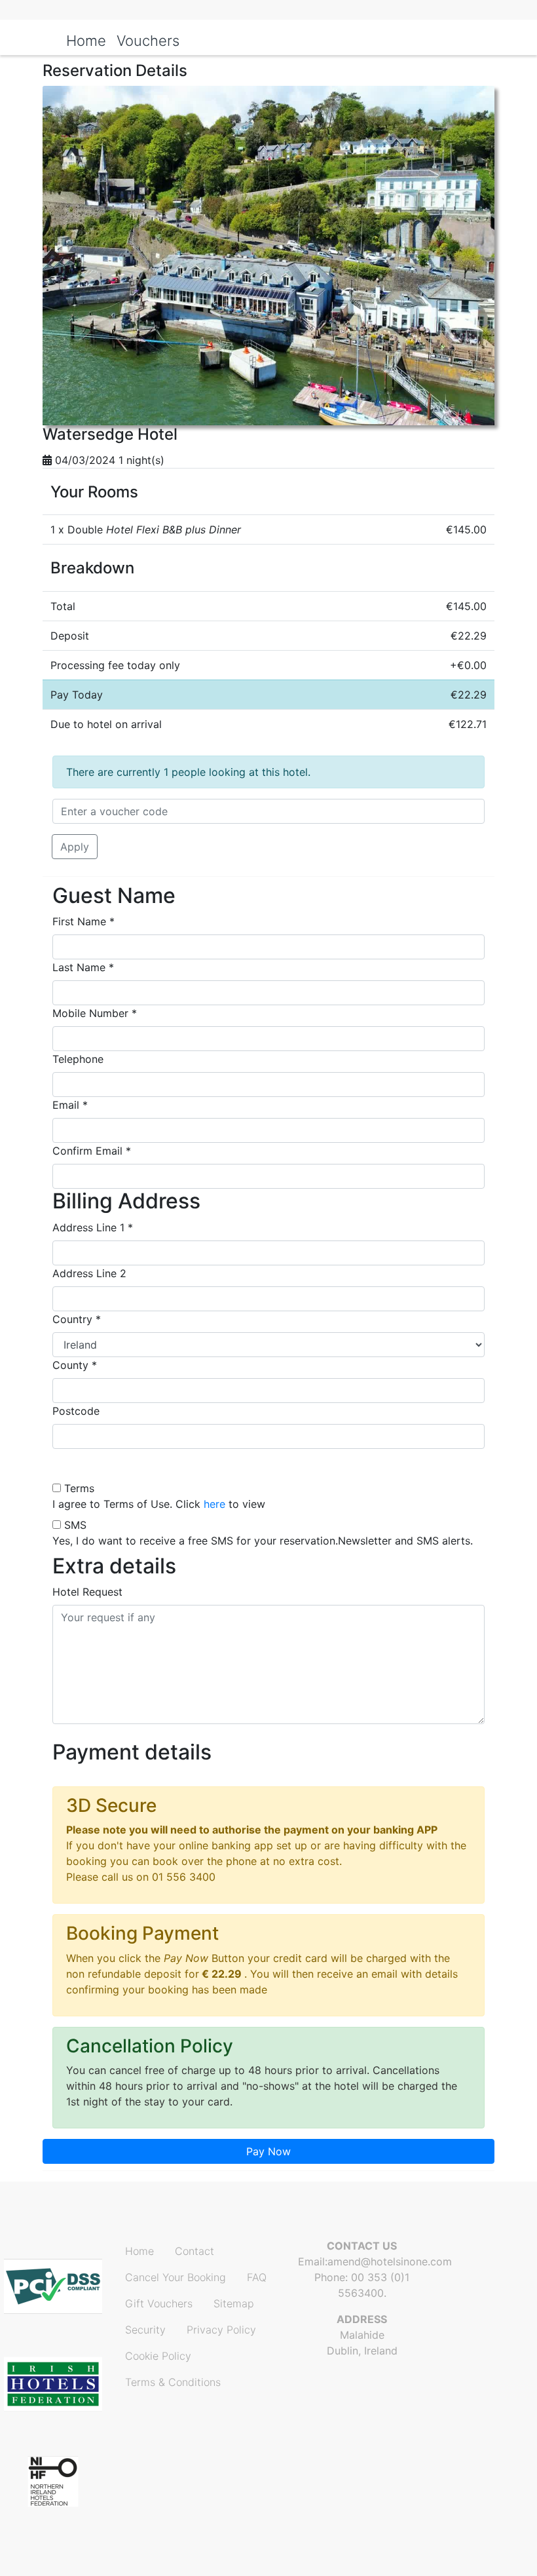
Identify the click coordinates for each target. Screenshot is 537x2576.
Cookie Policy (158, 2356)
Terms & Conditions (173, 2382)
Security (145, 2330)
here (214, 1504)
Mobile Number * (95, 1013)
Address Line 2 (89, 1273)
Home (139, 2251)
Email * (70, 1105)
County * (75, 1365)
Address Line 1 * (93, 1227)
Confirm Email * (92, 1151)
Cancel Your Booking (176, 2277)
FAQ (257, 2277)
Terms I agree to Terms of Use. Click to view (159, 1496)
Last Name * (83, 967)
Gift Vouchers (159, 2303)
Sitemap (234, 2303)
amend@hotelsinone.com (390, 2261)
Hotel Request (87, 1592)
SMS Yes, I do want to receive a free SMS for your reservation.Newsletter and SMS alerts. (263, 1533)
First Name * (83, 921)
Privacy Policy (221, 2330)
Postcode (76, 1411)
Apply (75, 847)
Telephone (78, 1059)
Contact (194, 2251)
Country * (77, 1319)
